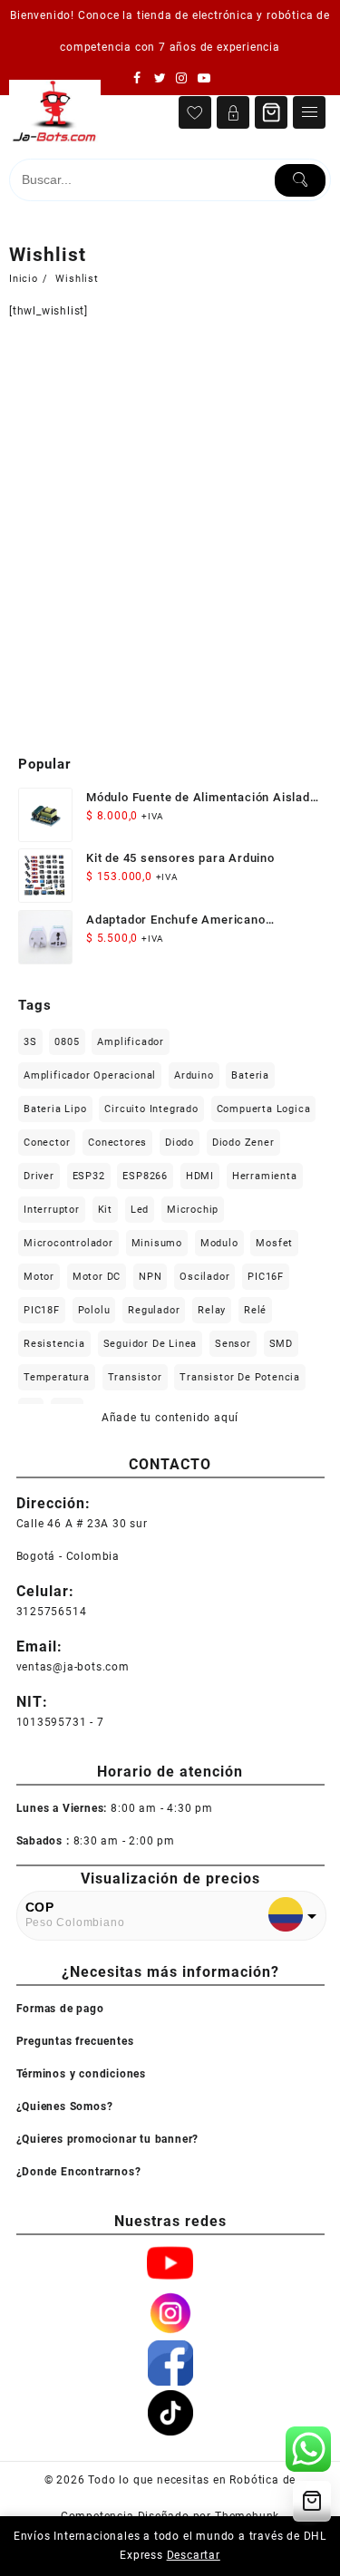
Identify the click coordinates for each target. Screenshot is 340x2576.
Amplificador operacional (90, 1075)
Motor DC (97, 1277)
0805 (67, 1042)
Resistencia (54, 1344)
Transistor (135, 1377)
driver (39, 1176)
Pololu (94, 1310)
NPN (150, 1277)
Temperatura (57, 1377)
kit (105, 1210)
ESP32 (89, 1176)
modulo (219, 1243)
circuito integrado (151, 1109)
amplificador (131, 1042)
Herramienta (265, 1176)
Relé (255, 1310)
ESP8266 (145, 1176)
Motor (39, 1277)
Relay (212, 1310)
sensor (233, 1344)
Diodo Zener (243, 1143)
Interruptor (52, 1210)
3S (30, 1042)
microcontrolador (68, 1243)
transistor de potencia (240, 1377)
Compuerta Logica (264, 1109)
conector (47, 1143)
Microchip (193, 1210)
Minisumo (157, 1243)
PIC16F (266, 1277)
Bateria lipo (55, 1109)
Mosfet (274, 1243)
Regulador (154, 1310)
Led (140, 1210)
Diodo (180, 1143)
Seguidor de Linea (151, 1344)
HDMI (200, 1176)
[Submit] (300, 180)
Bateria (250, 1075)
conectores (117, 1143)
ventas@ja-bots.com (73, 1667)
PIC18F (42, 1310)
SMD (281, 1344)
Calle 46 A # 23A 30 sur (82, 1524)
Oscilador (204, 1277)
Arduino (194, 1075)
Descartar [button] (194, 2555)
